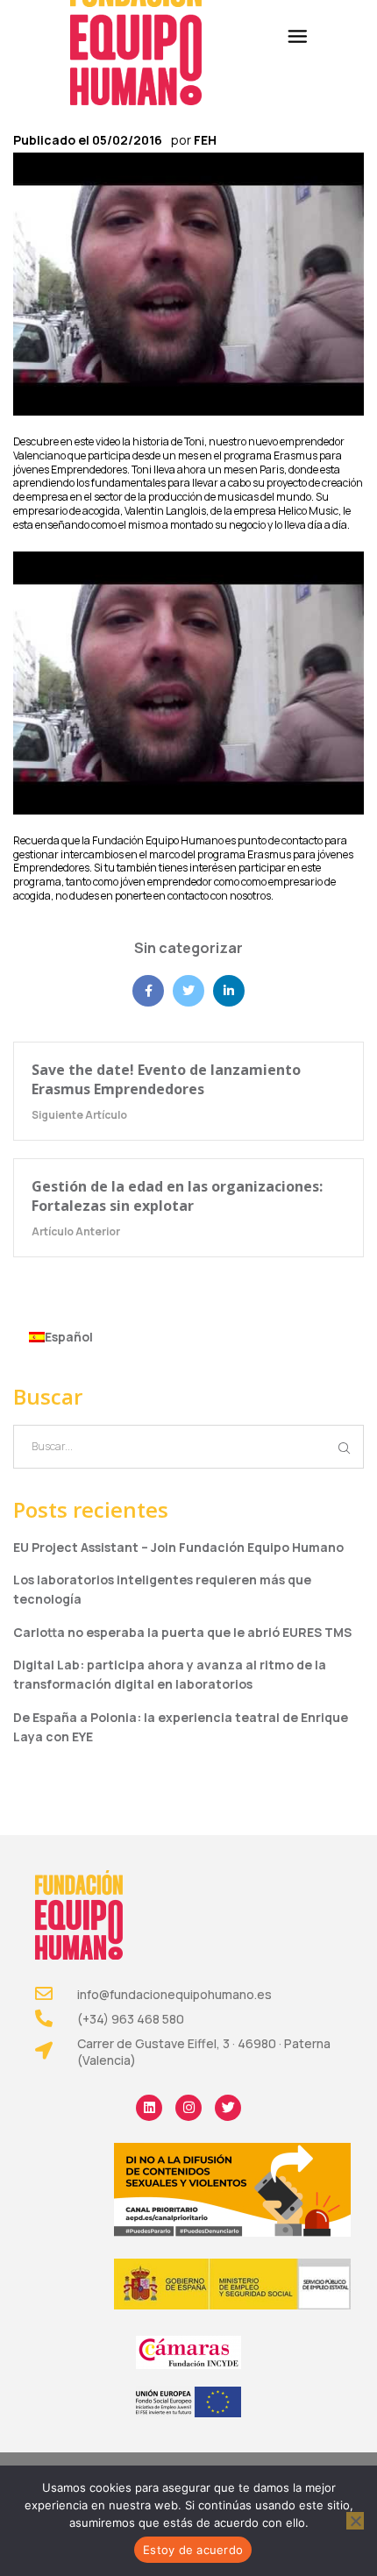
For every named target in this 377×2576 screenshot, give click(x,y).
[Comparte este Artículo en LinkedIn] (229, 991)
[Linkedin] (149, 2108)
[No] (355, 2521)
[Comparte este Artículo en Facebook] (148, 991)
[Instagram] (188, 2108)
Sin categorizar (188, 948)
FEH (205, 140)
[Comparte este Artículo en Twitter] (188, 991)
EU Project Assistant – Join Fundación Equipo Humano (178, 1547)
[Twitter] (228, 2108)
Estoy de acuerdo (193, 2550)
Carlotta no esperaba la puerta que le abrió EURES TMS (182, 1632)
